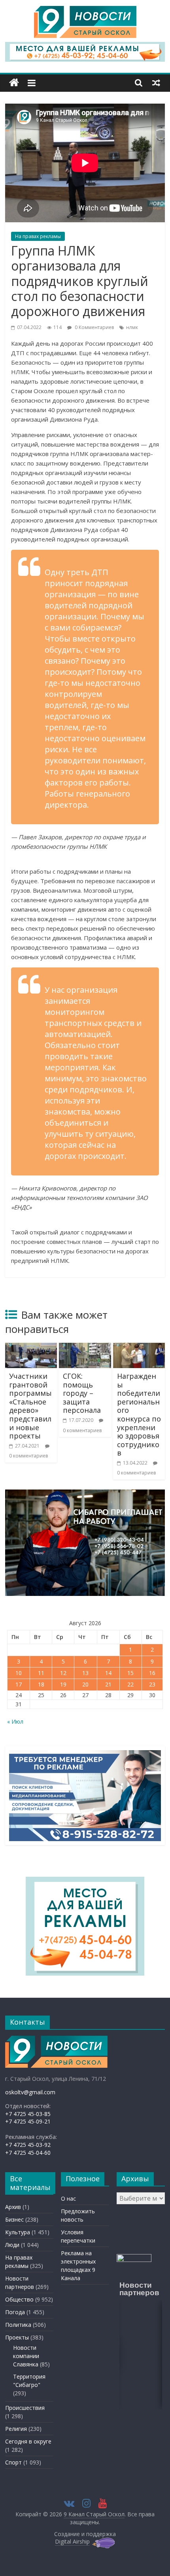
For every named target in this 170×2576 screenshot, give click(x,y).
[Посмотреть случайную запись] (156, 83)
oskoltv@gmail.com (30, 2092)
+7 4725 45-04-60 (28, 2153)
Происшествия (25, 2408)
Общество (19, 2299)
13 (85, 1673)
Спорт (13, 2462)
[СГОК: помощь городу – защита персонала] (85, 1348)
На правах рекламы (38, 236)
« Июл (15, 1721)
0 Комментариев (94, 327)
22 (130, 1684)
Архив (13, 2207)
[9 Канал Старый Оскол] (14, 83)
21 (108, 1684)
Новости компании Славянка (26, 2356)
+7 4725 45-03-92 (28, 2145)
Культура (18, 2232)
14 (108, 1673)
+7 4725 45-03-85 (28, 2114)
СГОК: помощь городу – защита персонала (82, 1393)
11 (41, 1673)
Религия (16, 2429)
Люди (12, 2245)
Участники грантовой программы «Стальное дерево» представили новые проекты (30, 1406)
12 (63, 1673)
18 (41, 1684)
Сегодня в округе (28, 2441)
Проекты (17, 2337)
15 (130, 1673)
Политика (18, 2325)
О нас (68, 2198)
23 (152, 1684)
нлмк (132, 327)
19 (63, 1684)
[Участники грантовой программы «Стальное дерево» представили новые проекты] (31, 1348)
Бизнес (14, 2219)
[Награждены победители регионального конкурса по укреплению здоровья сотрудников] (139, 1348)
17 (19, 1684)
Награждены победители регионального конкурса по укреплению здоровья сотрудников (139, 1414)
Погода (15, 2312)
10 (19, 1673)
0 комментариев (28, 1456)
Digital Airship (72, 2541)
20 (85, 1684)
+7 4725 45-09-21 (28, 2121)
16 (152, 1673)
